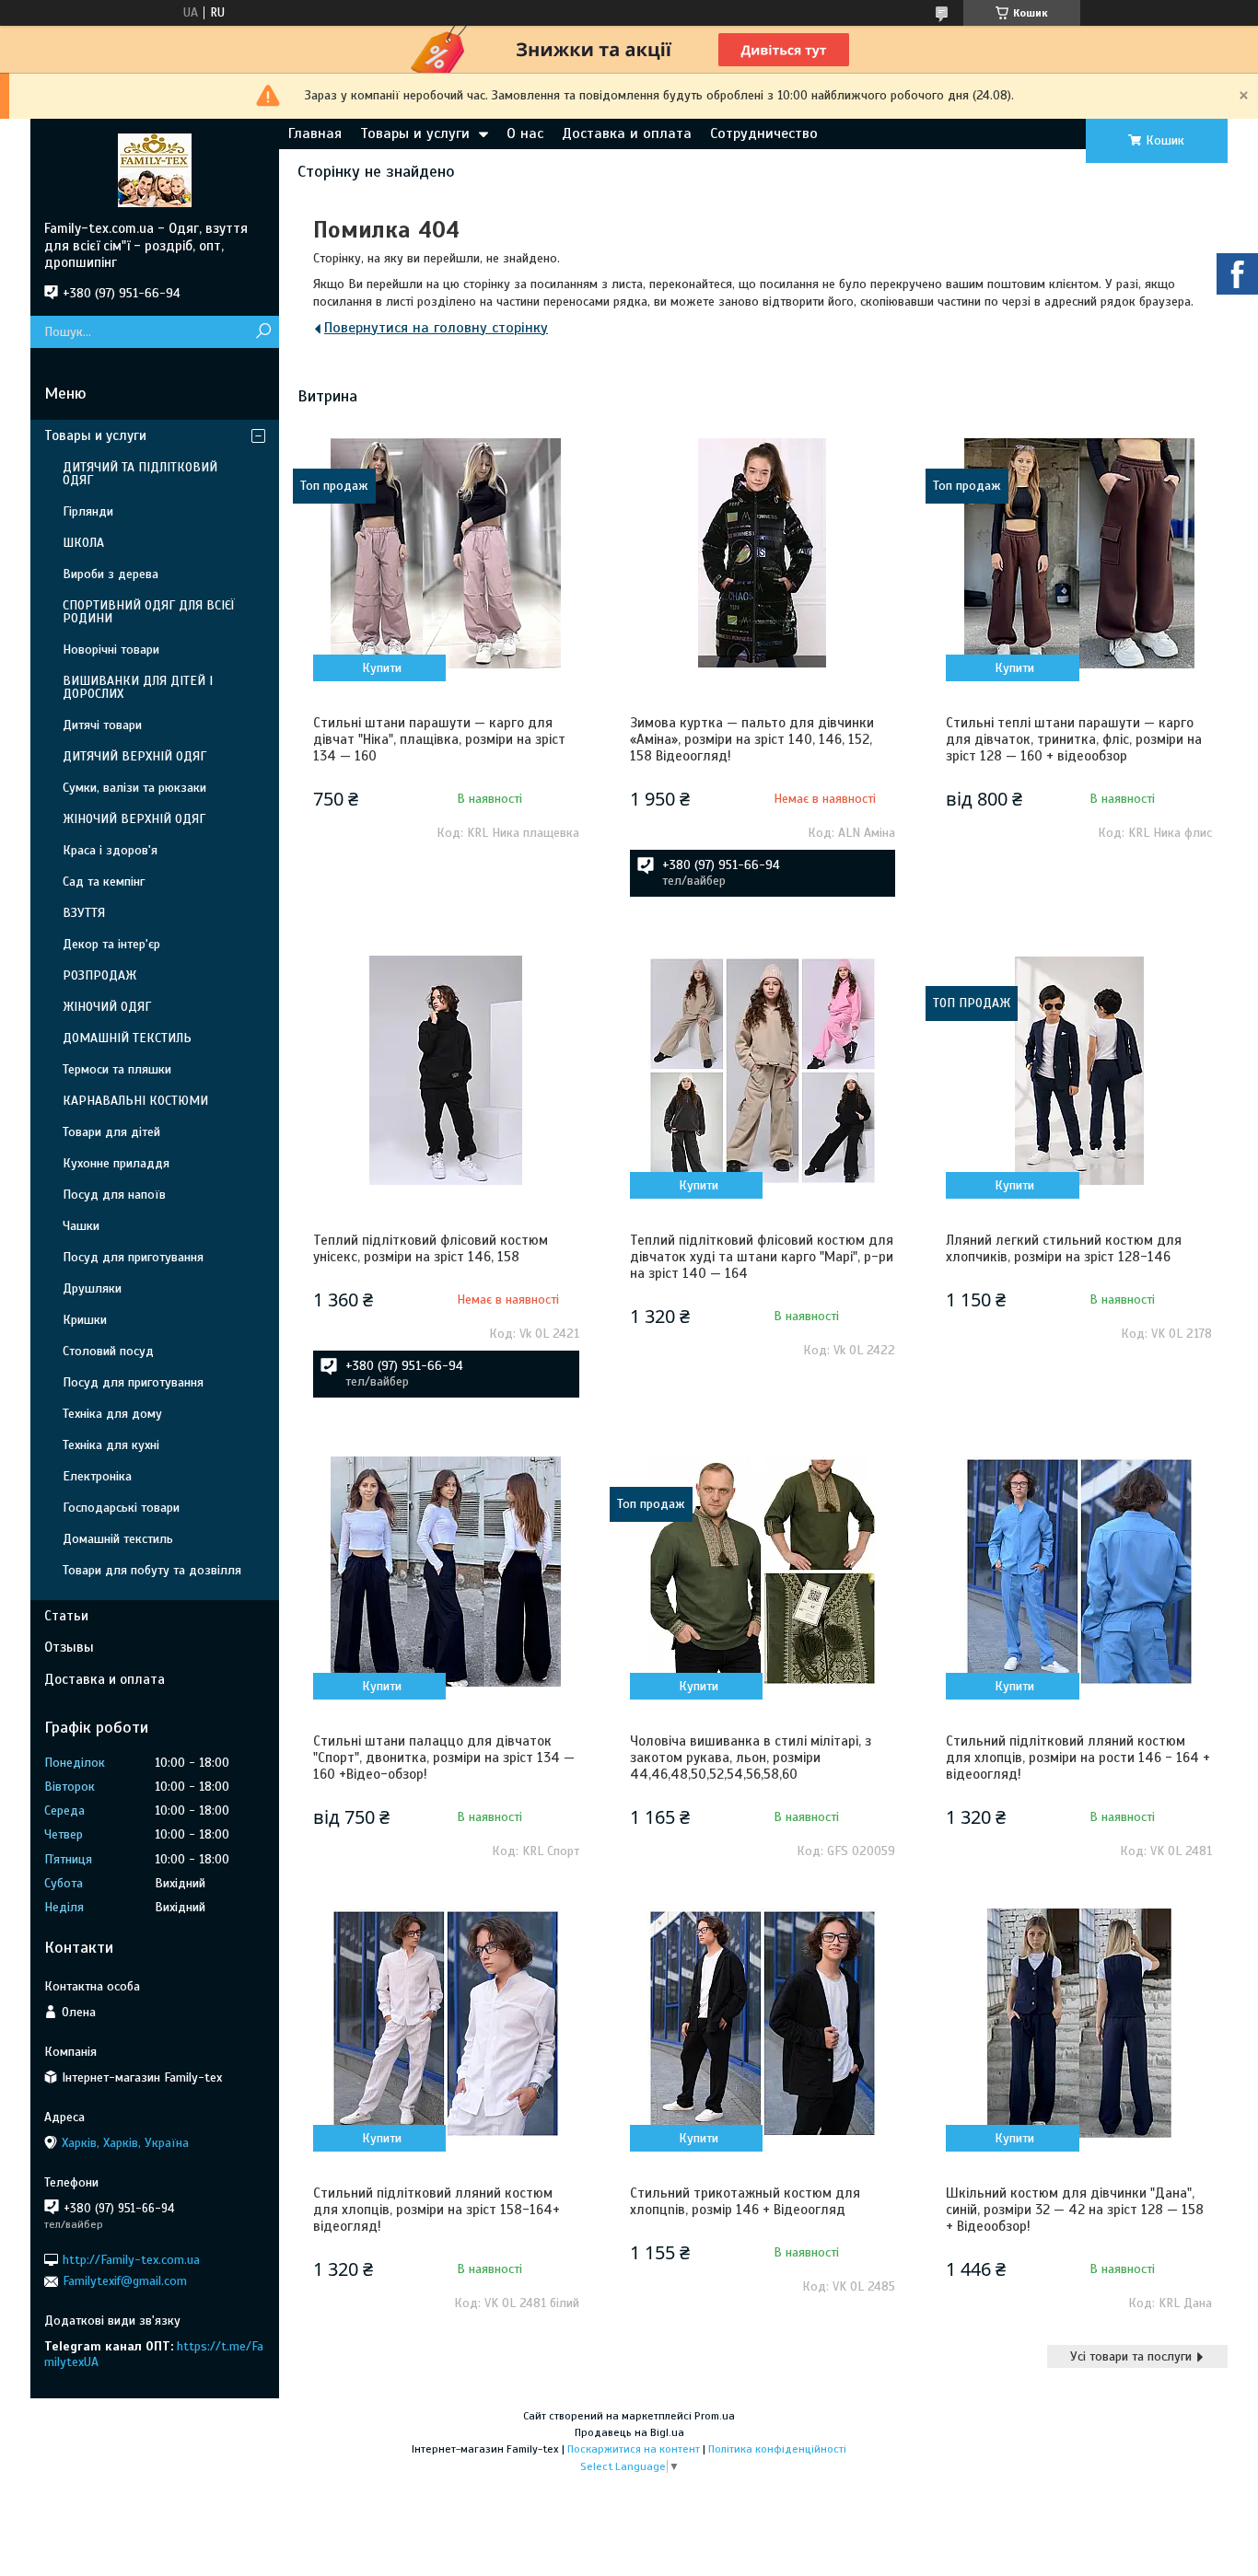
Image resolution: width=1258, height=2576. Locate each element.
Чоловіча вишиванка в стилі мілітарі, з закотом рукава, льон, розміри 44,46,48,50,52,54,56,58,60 (751, 1758)
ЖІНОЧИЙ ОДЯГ (107, 1007)
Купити (382, 668)
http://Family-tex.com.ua (131, 2260)
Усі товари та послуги (1131, 2356)
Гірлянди (88, 511)
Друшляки (92, 1288)
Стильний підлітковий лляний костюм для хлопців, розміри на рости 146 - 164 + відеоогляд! (1078, 1758)
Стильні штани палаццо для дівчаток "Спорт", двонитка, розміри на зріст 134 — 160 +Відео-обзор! (444, 1758)
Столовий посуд (108, 1351)
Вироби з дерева (111, 574)
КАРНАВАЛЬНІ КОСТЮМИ (135, 1101)
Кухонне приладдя (116, 1163)
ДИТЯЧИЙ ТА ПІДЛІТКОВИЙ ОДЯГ (140, 474)
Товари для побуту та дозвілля (152, 1570)
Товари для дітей (111, 1132)
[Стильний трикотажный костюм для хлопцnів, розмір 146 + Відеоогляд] (763, 2024)
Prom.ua (715, 2416)
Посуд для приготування (133, 1257)
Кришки (85, 1320)
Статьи (66, 1616)
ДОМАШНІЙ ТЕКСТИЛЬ (127, 1038)
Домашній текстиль (118, 1539)
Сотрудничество (764, 133)
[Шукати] (263, 332)
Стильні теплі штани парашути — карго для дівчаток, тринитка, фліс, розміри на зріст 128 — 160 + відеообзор (1074, 739)
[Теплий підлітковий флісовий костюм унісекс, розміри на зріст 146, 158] (446, 1071)
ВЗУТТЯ (84, 913)
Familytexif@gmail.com (125, 2281)
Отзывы (69, 1647)
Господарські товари (121, 1508)
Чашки (81, 1226)
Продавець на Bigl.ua (629, 2432)
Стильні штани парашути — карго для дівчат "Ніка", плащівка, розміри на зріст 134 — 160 (439, 739)
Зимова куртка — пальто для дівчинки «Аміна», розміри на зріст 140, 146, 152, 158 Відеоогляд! (752, 739)
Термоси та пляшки (117, 1069)
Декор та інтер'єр (111, 944)
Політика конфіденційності (777, 2449)
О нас (525, 133)
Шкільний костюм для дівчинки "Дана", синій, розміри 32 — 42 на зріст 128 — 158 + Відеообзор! (1075, 2210)
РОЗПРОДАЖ (99, 975)
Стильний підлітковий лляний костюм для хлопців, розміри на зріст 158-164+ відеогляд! (437, 2210)
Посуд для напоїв (114, 1195)
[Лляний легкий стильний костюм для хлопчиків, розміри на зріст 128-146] (1078, 1071)
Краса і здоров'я (110, 850)
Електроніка (97, 1476)
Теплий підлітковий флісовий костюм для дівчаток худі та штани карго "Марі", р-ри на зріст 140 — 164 (762, 1257)
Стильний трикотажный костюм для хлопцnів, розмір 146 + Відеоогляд (745, 2201)
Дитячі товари (102, 725)
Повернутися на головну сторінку (436, 328)
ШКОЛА (83, 543)
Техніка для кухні (111, 1445)
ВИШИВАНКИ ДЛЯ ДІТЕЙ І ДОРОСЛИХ (138, 687)
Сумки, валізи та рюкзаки (134, 788)
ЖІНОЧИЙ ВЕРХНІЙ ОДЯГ (134, 819)
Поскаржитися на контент (634, 2449)
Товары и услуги (415, 133)
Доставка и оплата (627, 133)
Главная (315, 133)
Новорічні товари (111, 650)
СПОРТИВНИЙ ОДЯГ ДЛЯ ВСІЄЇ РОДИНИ (149, 612)
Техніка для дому (112, 1414)
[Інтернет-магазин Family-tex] (155, 169)
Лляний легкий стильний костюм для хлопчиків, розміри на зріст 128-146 (1064, 1248)
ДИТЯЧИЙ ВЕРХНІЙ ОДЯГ (134, 756)
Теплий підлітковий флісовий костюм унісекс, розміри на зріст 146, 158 (431, 1248)
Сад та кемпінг (104, 882)
